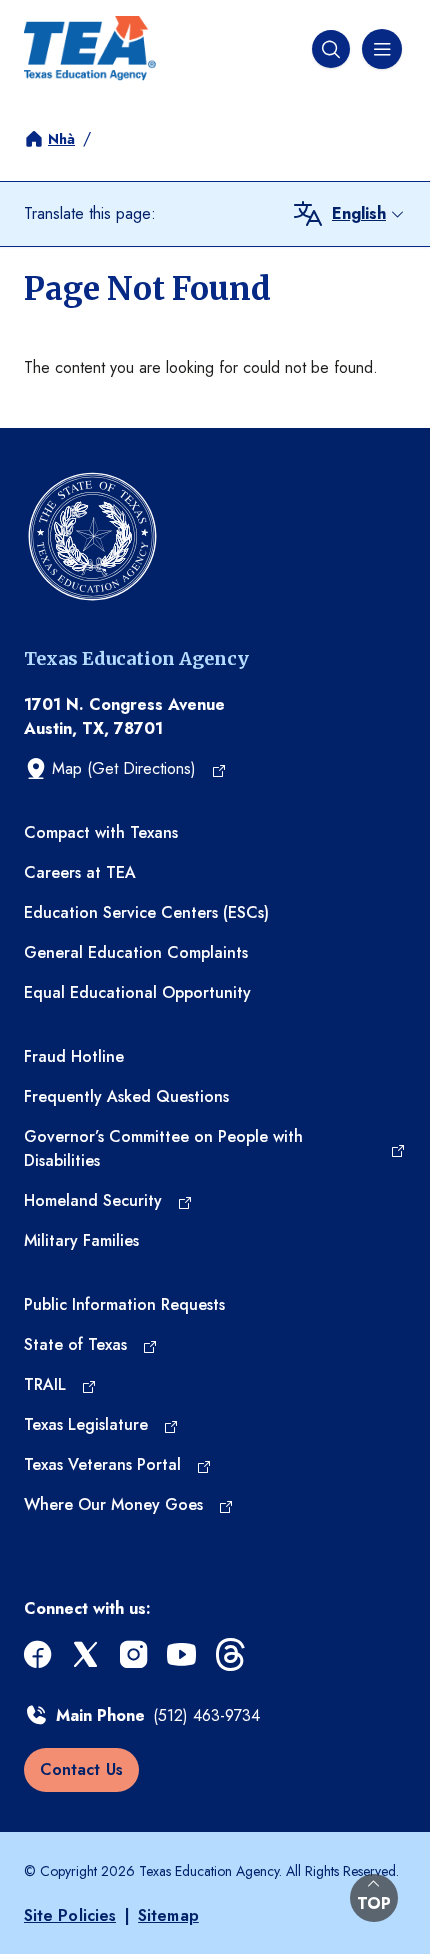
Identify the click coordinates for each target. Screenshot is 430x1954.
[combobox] (369, 214)
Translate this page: (90, 213)
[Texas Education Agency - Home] (90, 48)
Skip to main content (72, 15)
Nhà (61, 139)
